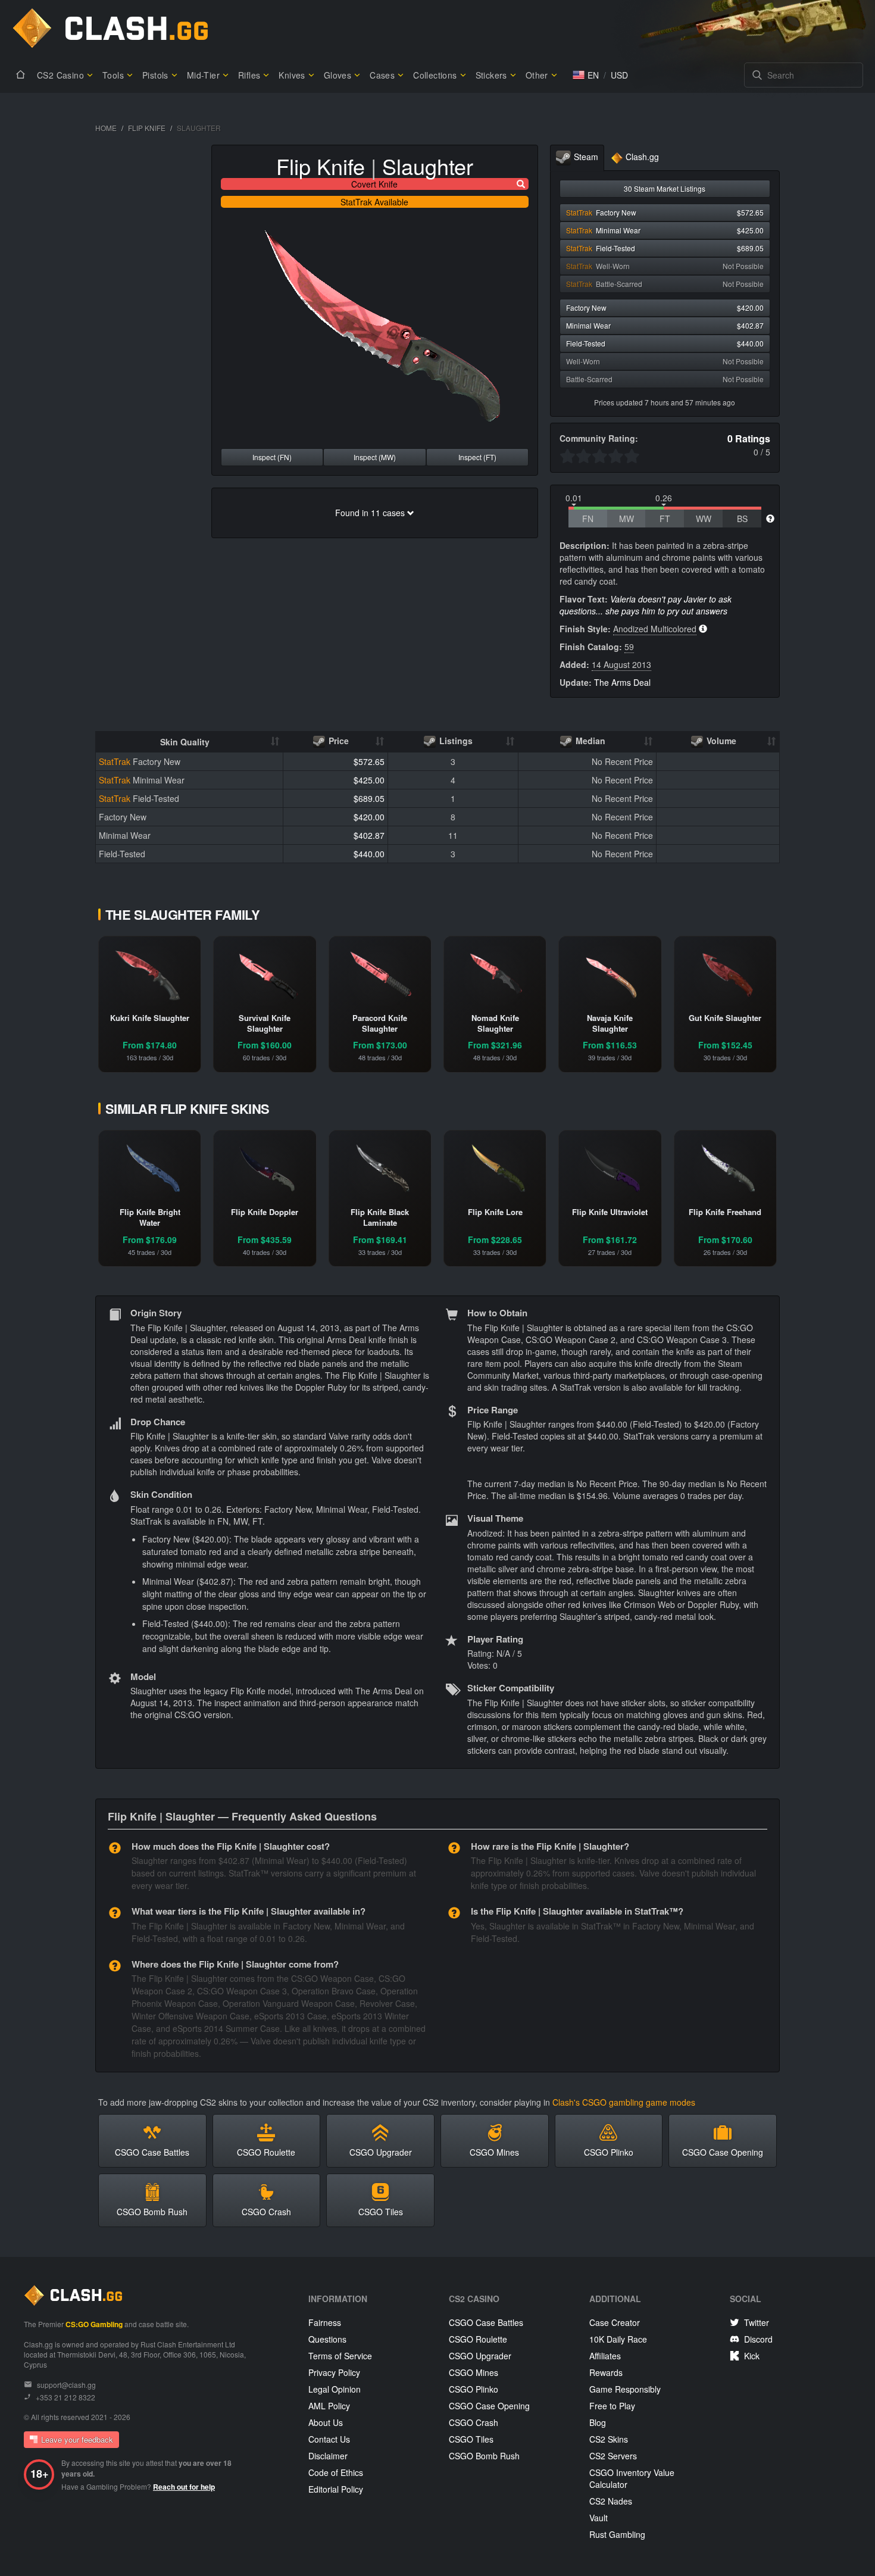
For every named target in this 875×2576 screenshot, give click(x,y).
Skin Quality (185, 742)
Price (337, 741)
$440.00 (369, 854)
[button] (586, 75)
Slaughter (428, 166)
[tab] (577, 158)
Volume (720, 741)
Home (106, 128)
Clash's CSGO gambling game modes (624, 2102)
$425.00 (369, 780)
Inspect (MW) (375, 457)
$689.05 (369, 798)
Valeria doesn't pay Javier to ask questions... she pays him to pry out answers (646, 605)
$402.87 (369, 835)
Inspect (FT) (477, 457)
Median (589, 741)
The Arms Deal (622, 682)
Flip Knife (147, 128)
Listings (455, 741)
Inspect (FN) (272, 457)
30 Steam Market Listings (665, 188)
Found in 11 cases (371, 513)
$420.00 (369, 817)
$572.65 (369, 761)
